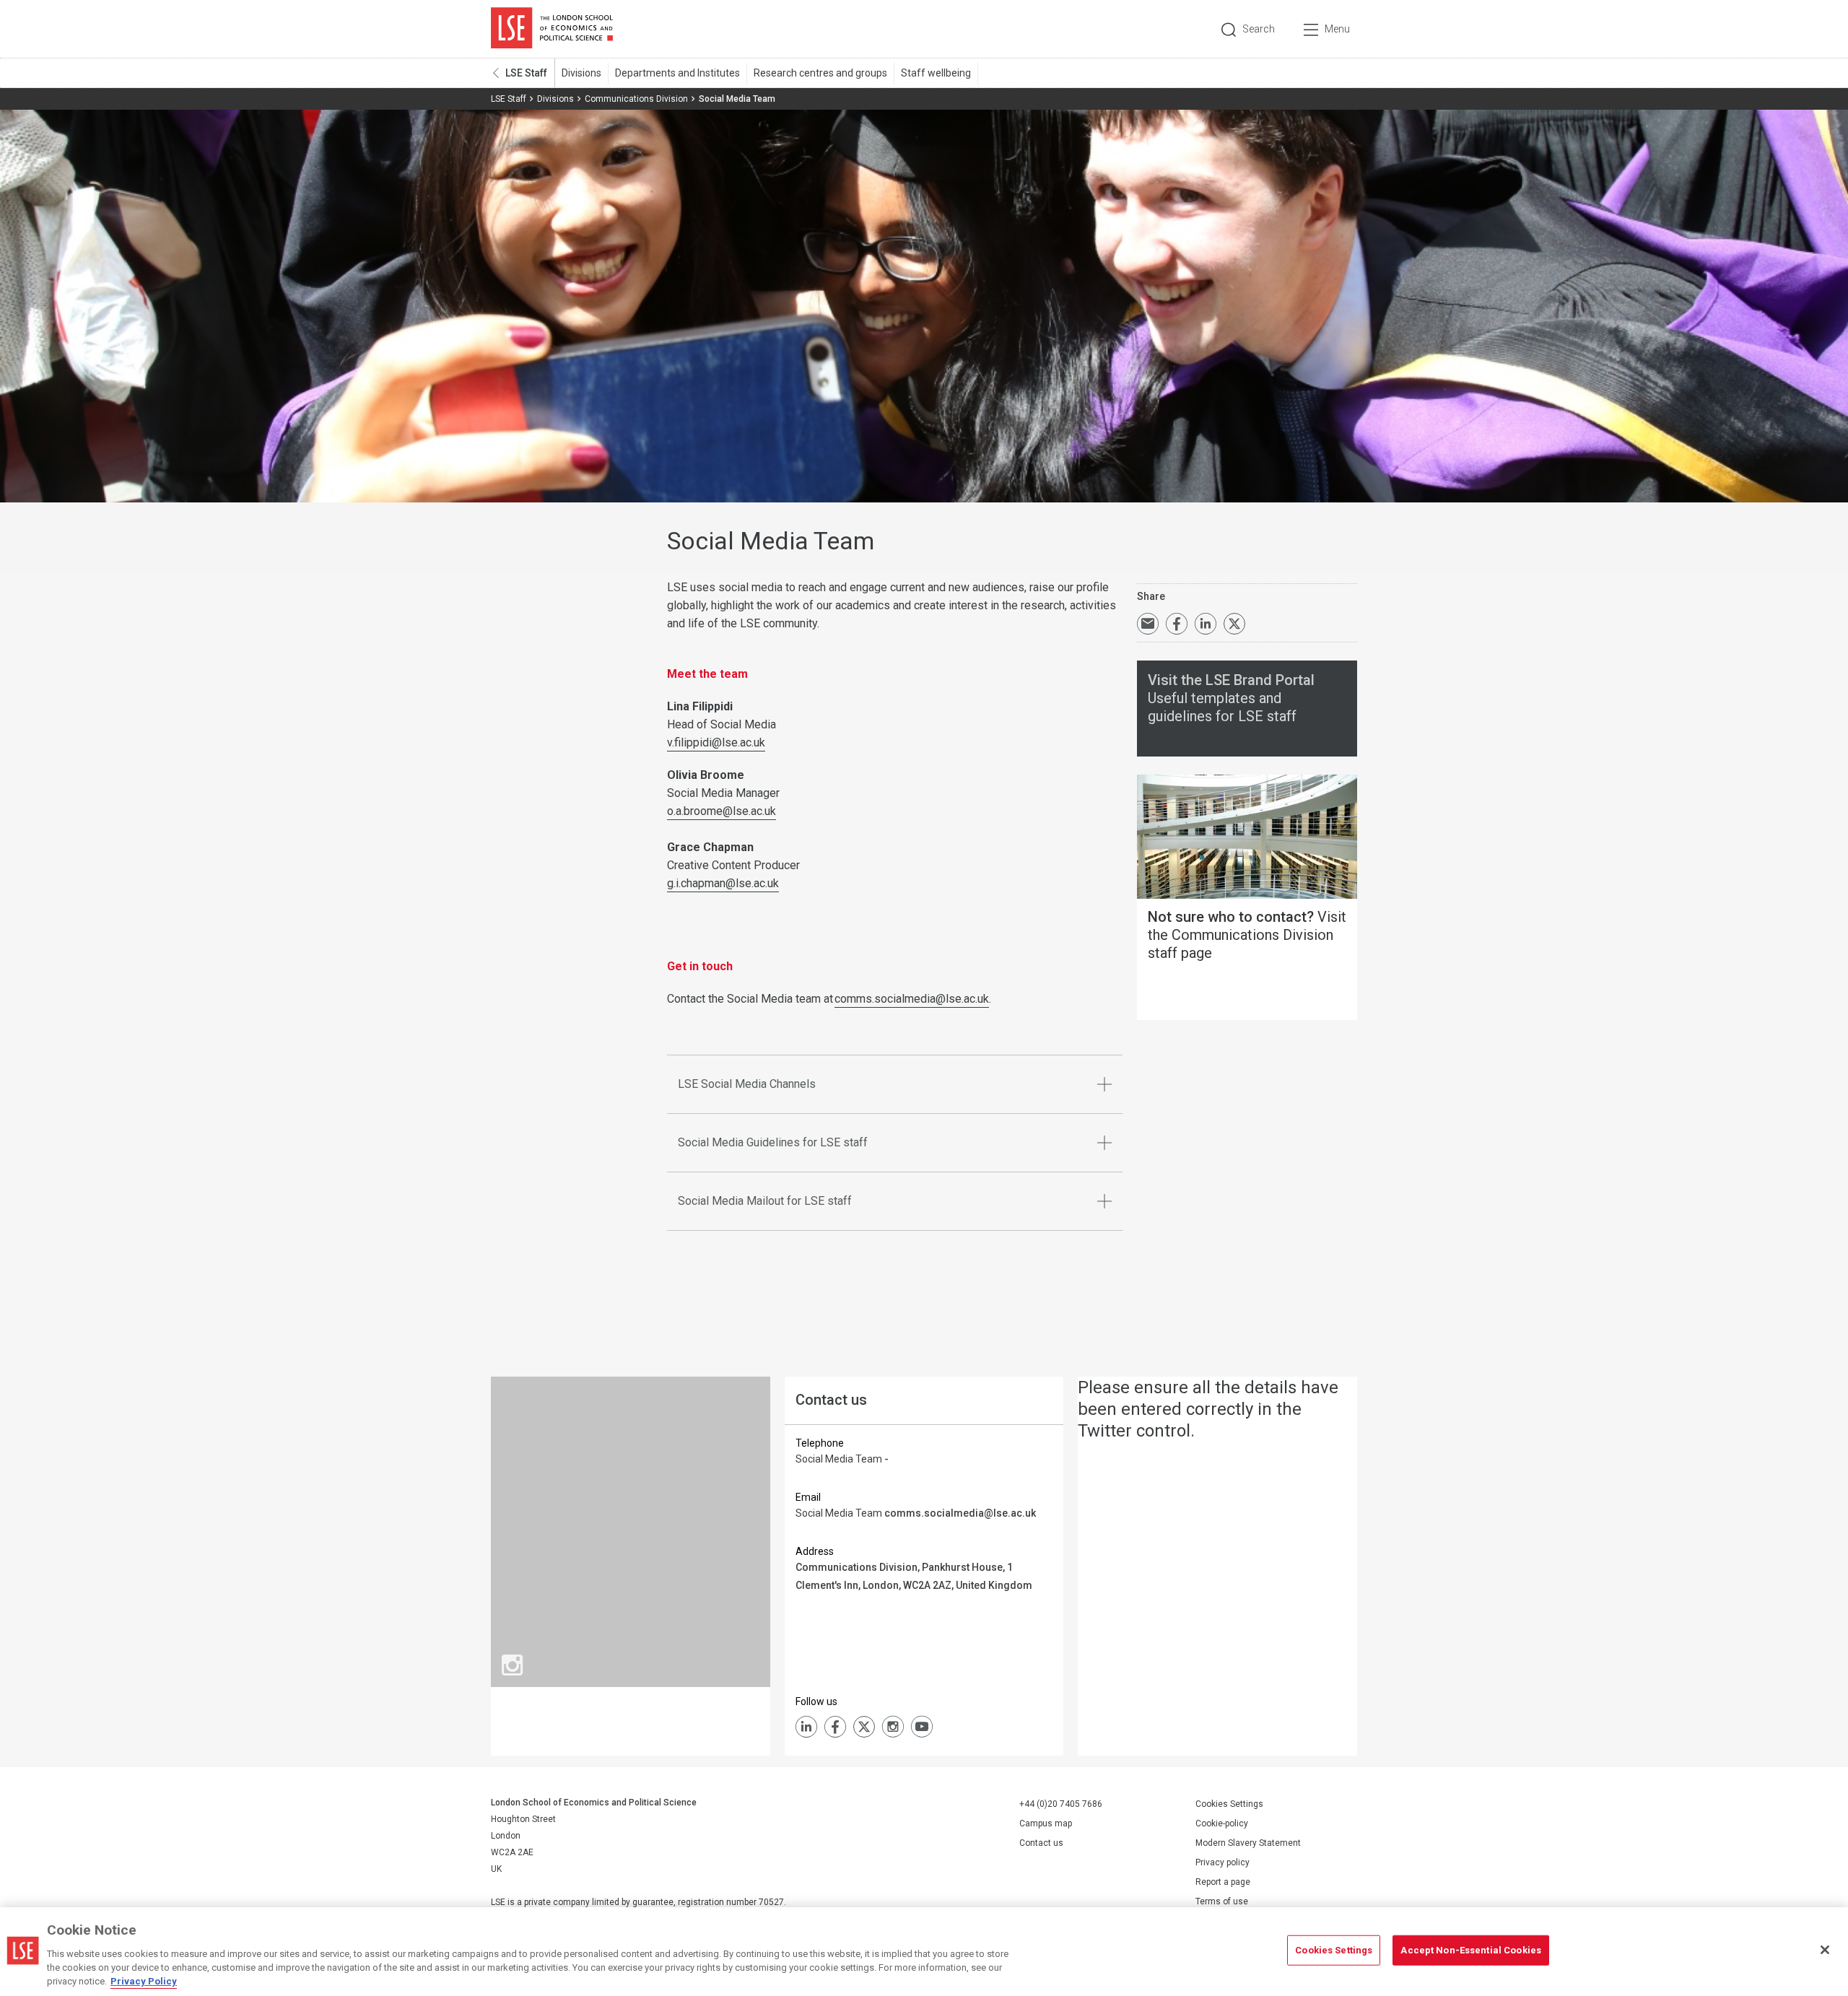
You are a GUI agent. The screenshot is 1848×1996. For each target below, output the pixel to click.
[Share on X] (1234, 624)
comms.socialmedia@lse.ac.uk (912, 999)
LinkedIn (806, 1727)
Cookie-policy (1222, 1823)
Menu (1337, 29)
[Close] (1825, 1950)
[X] (864, 1727)
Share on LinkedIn (1206, 624)
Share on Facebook (1177, 624)
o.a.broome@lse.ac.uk (722, 811)
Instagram (893, 1727)
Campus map (1046, 1823)
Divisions (581, 73)
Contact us (1041, 1843)
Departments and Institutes (677, 73)
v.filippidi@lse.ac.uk (716, 742)
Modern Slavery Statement (1248, 1843)
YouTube (922, 1727)
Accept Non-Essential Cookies (1471, 1950)
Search (1259, 29)
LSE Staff (526, 73)
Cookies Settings (1229, 1804)
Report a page (1223, 1882)
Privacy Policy (144, 1981)
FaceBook (835, 1727)
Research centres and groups (820, 73)
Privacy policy (1222, 1862)
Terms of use (1222, 1901)
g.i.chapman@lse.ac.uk (723, 883)
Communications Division (636, 99)
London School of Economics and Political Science (552, 29)
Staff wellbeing (936, 73)
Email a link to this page (1148, 624)
